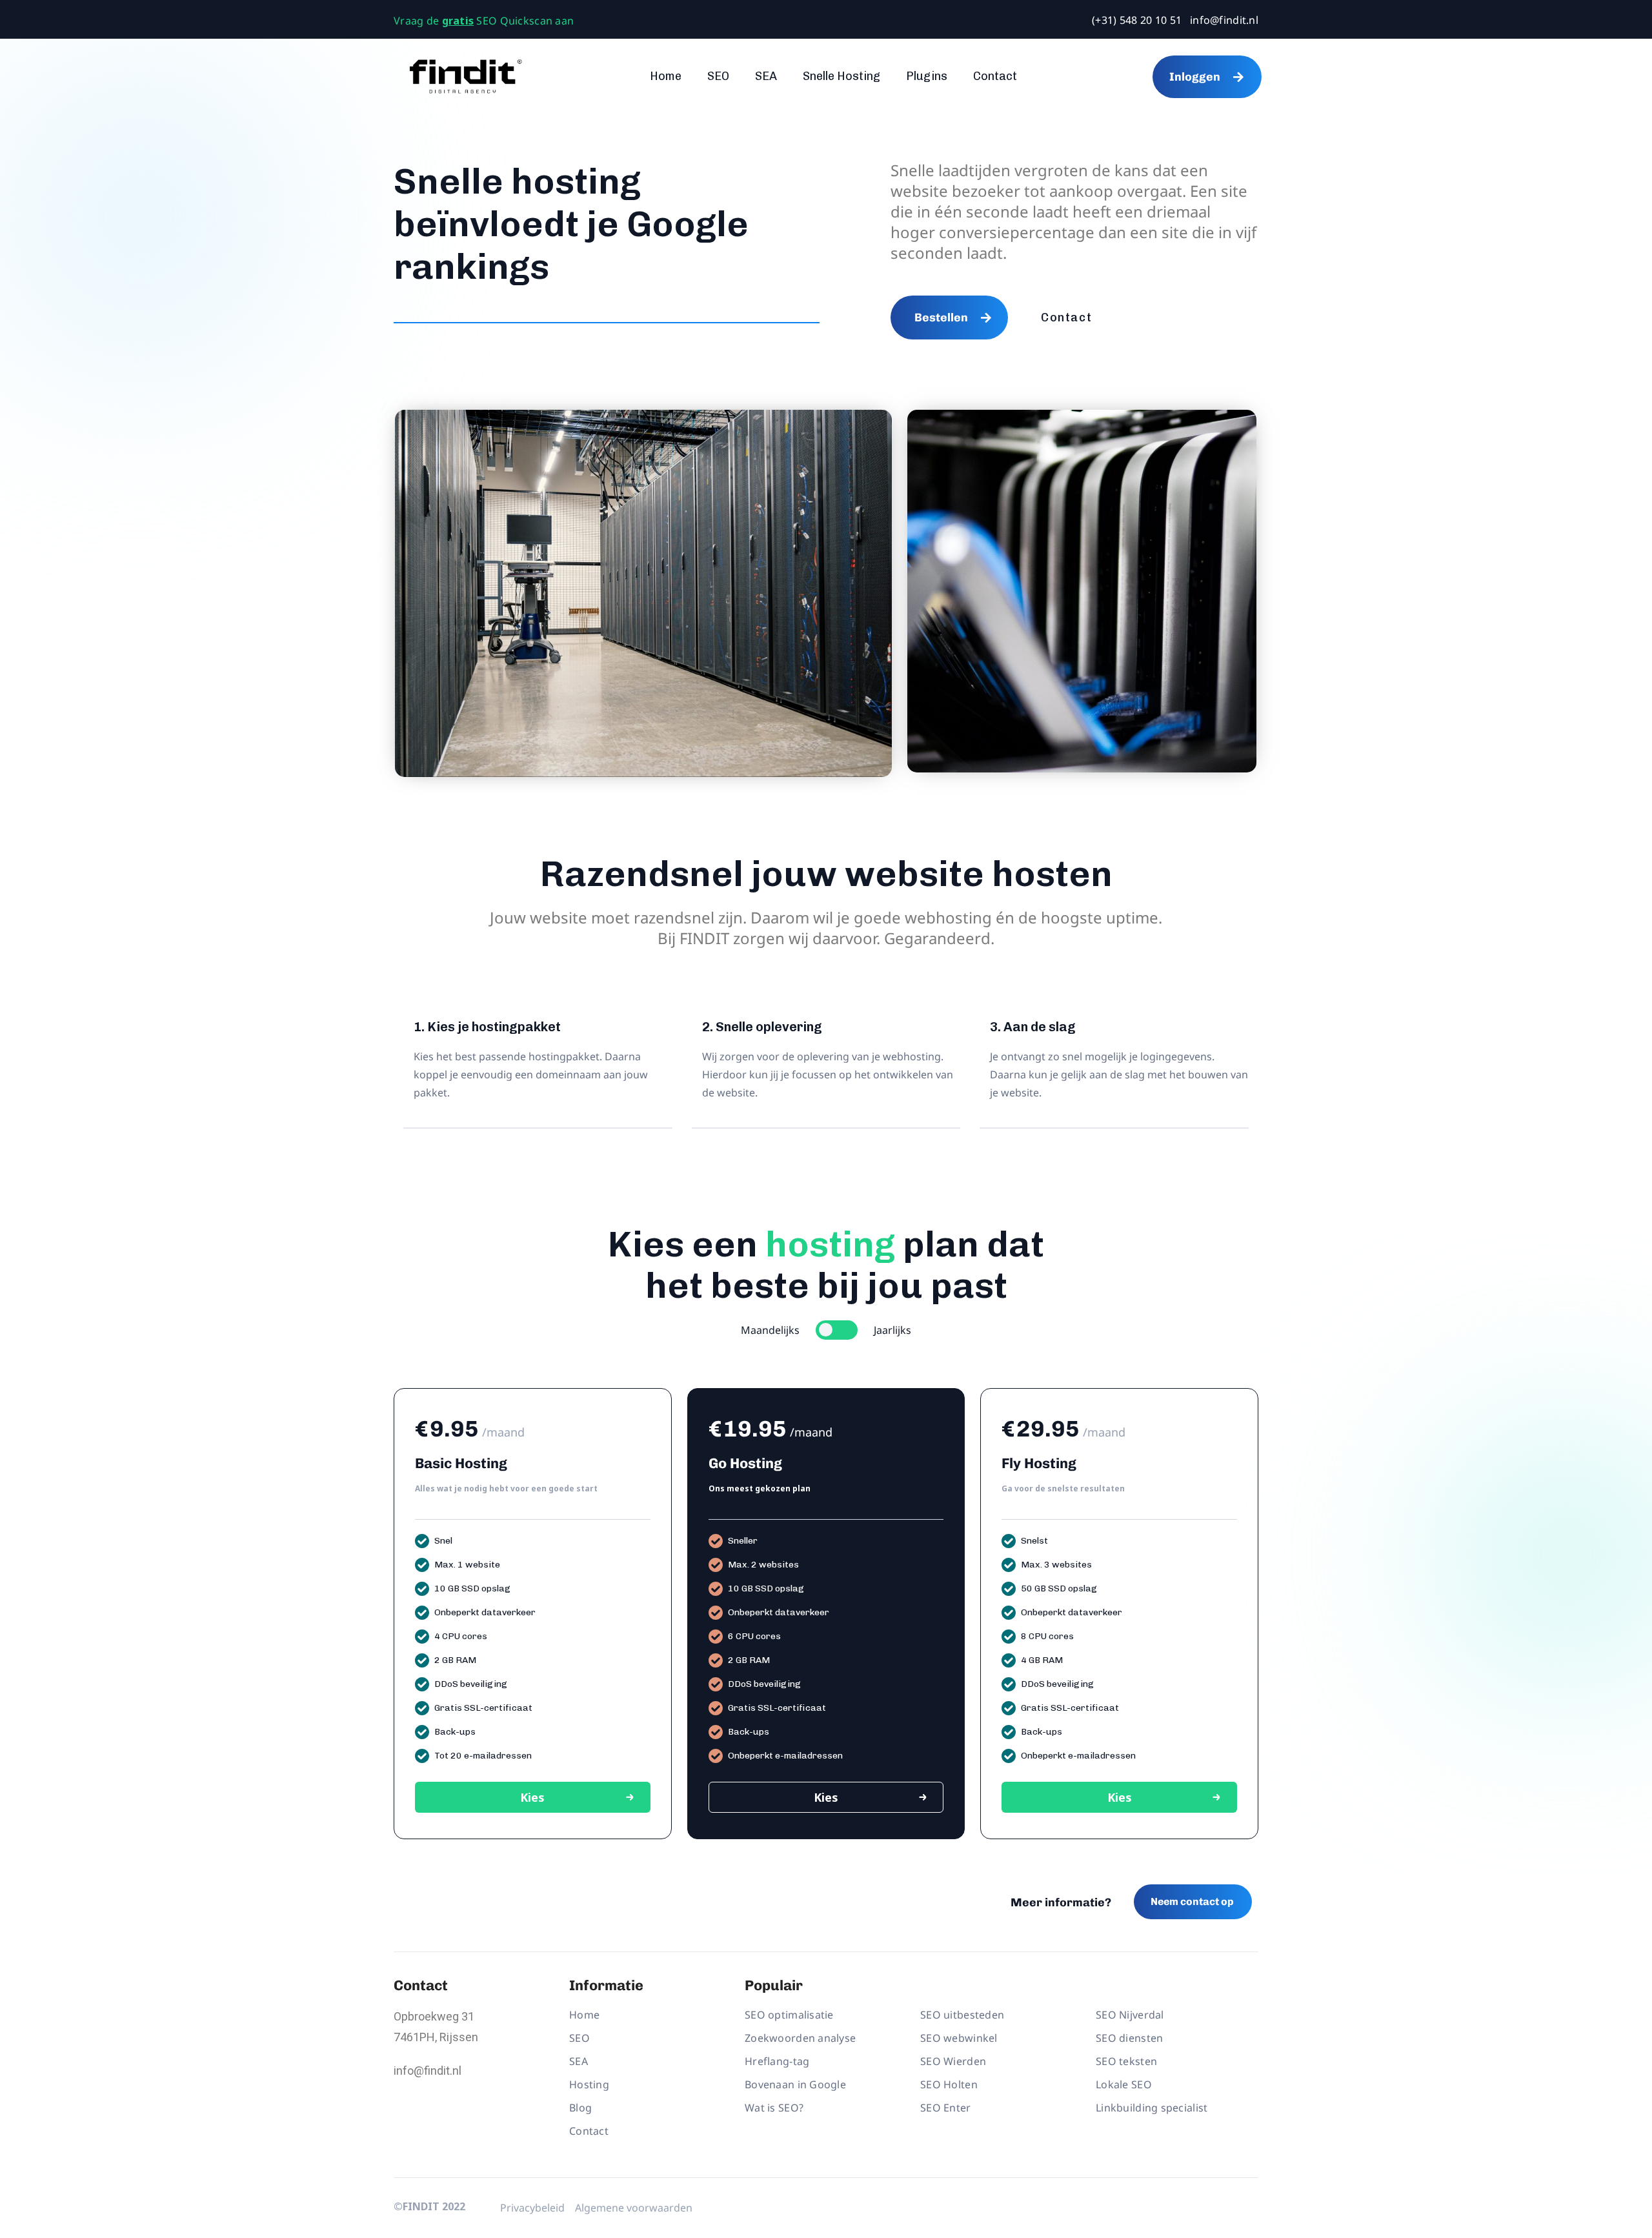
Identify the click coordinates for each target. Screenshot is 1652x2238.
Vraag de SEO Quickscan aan (484, 21)
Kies (532, 1797)
